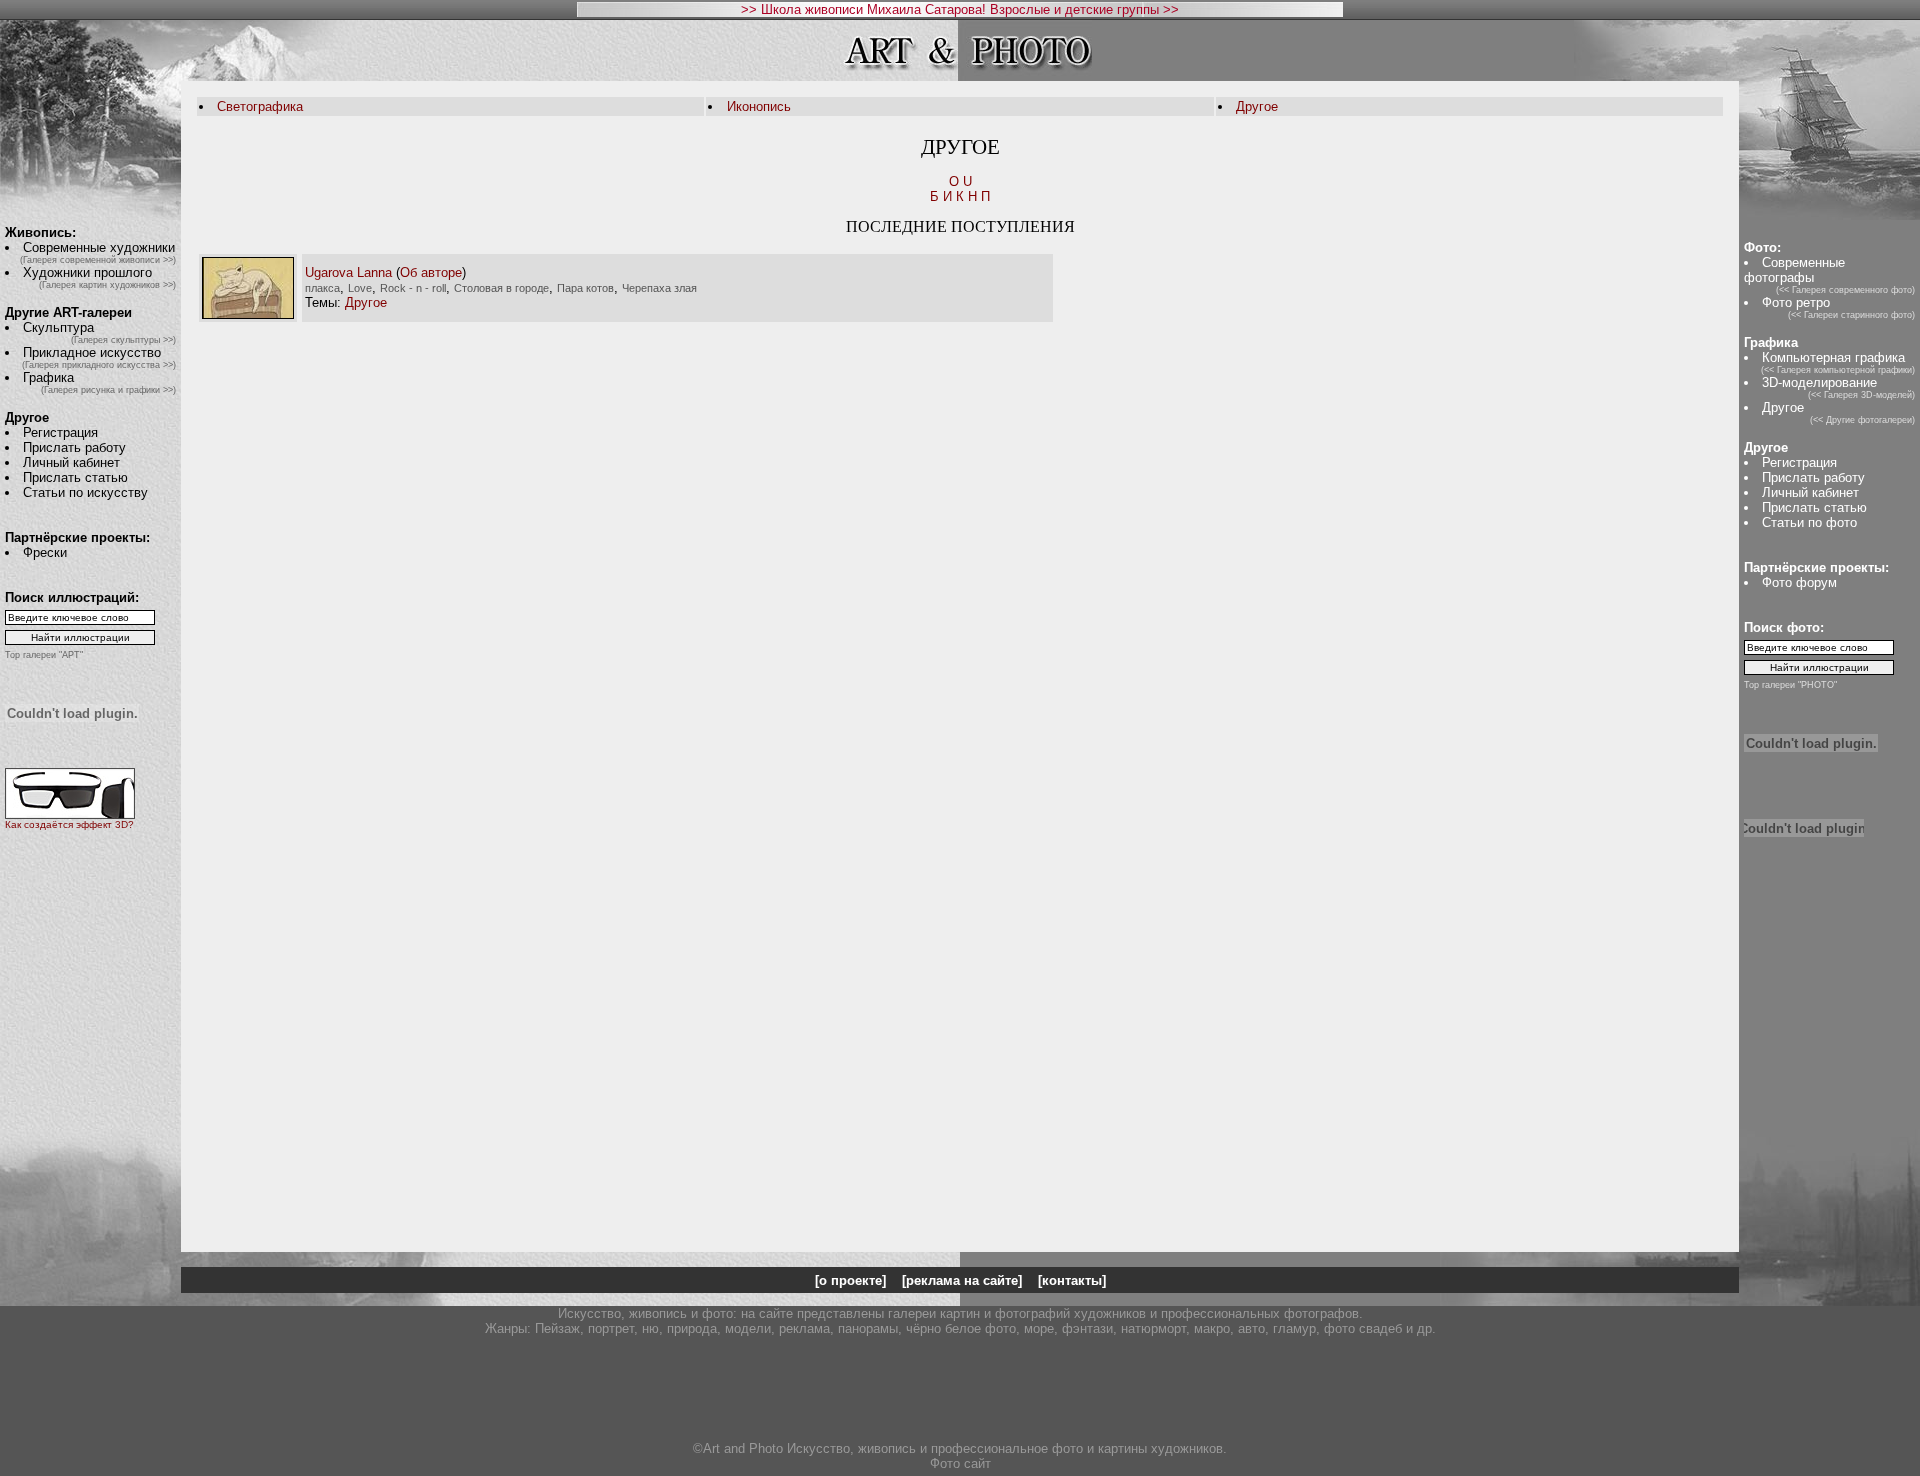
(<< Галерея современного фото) (1845, 290)
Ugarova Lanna (348, 272)
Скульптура (58, 327)
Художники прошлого (87, 272)
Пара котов (585, 288)
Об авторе (431, 272)
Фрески (45, 552)
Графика (48, 377)
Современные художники (99, 247)
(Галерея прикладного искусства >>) (99, 365)
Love (360, 288)
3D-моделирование (1819, 382)
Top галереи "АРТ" (44, 655)
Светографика (260, 106)
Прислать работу (74, 447)
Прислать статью (75, 477)
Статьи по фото (1809, 522)
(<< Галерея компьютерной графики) (1838, 370)
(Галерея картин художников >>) (107, 285)
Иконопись (759, 106)
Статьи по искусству (85, 492)
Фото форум (1799, 582)
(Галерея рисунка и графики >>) (108, 390)
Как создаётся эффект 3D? (69, 824)
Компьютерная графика (1833, 357)
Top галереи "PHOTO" (1790, 685)
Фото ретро (1796, 302)
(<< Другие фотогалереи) (1862, 420)
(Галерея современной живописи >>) (98, 260)
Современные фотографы (1794, 270)
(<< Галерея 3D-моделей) (1861, 395)
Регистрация (60, 432)
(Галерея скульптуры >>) (123, 340)
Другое (1257, 106)
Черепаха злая (659, 288)
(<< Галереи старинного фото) (1851, 315)
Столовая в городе (501, 288)
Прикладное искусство (92, 352)
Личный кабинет (71, 462)
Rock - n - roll (413, 288)
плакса (322, 288)
